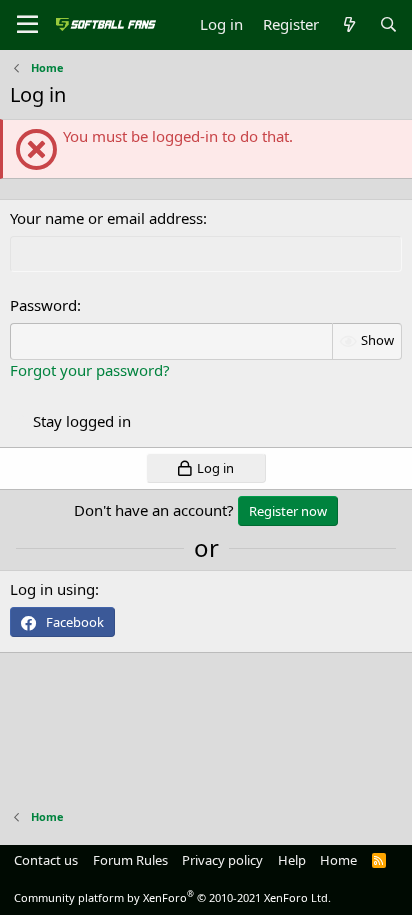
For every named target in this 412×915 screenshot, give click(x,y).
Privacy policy (222, 860)
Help (292, 860)
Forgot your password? (90, 370)
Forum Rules (130, 860)
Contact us (46, 860)
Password (43, 305)
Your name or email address (106, 218)
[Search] (388, 24)
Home (338, 860)
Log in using (52, 589)
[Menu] (27, 25)
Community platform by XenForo (172, 897)
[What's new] (348, 24)
